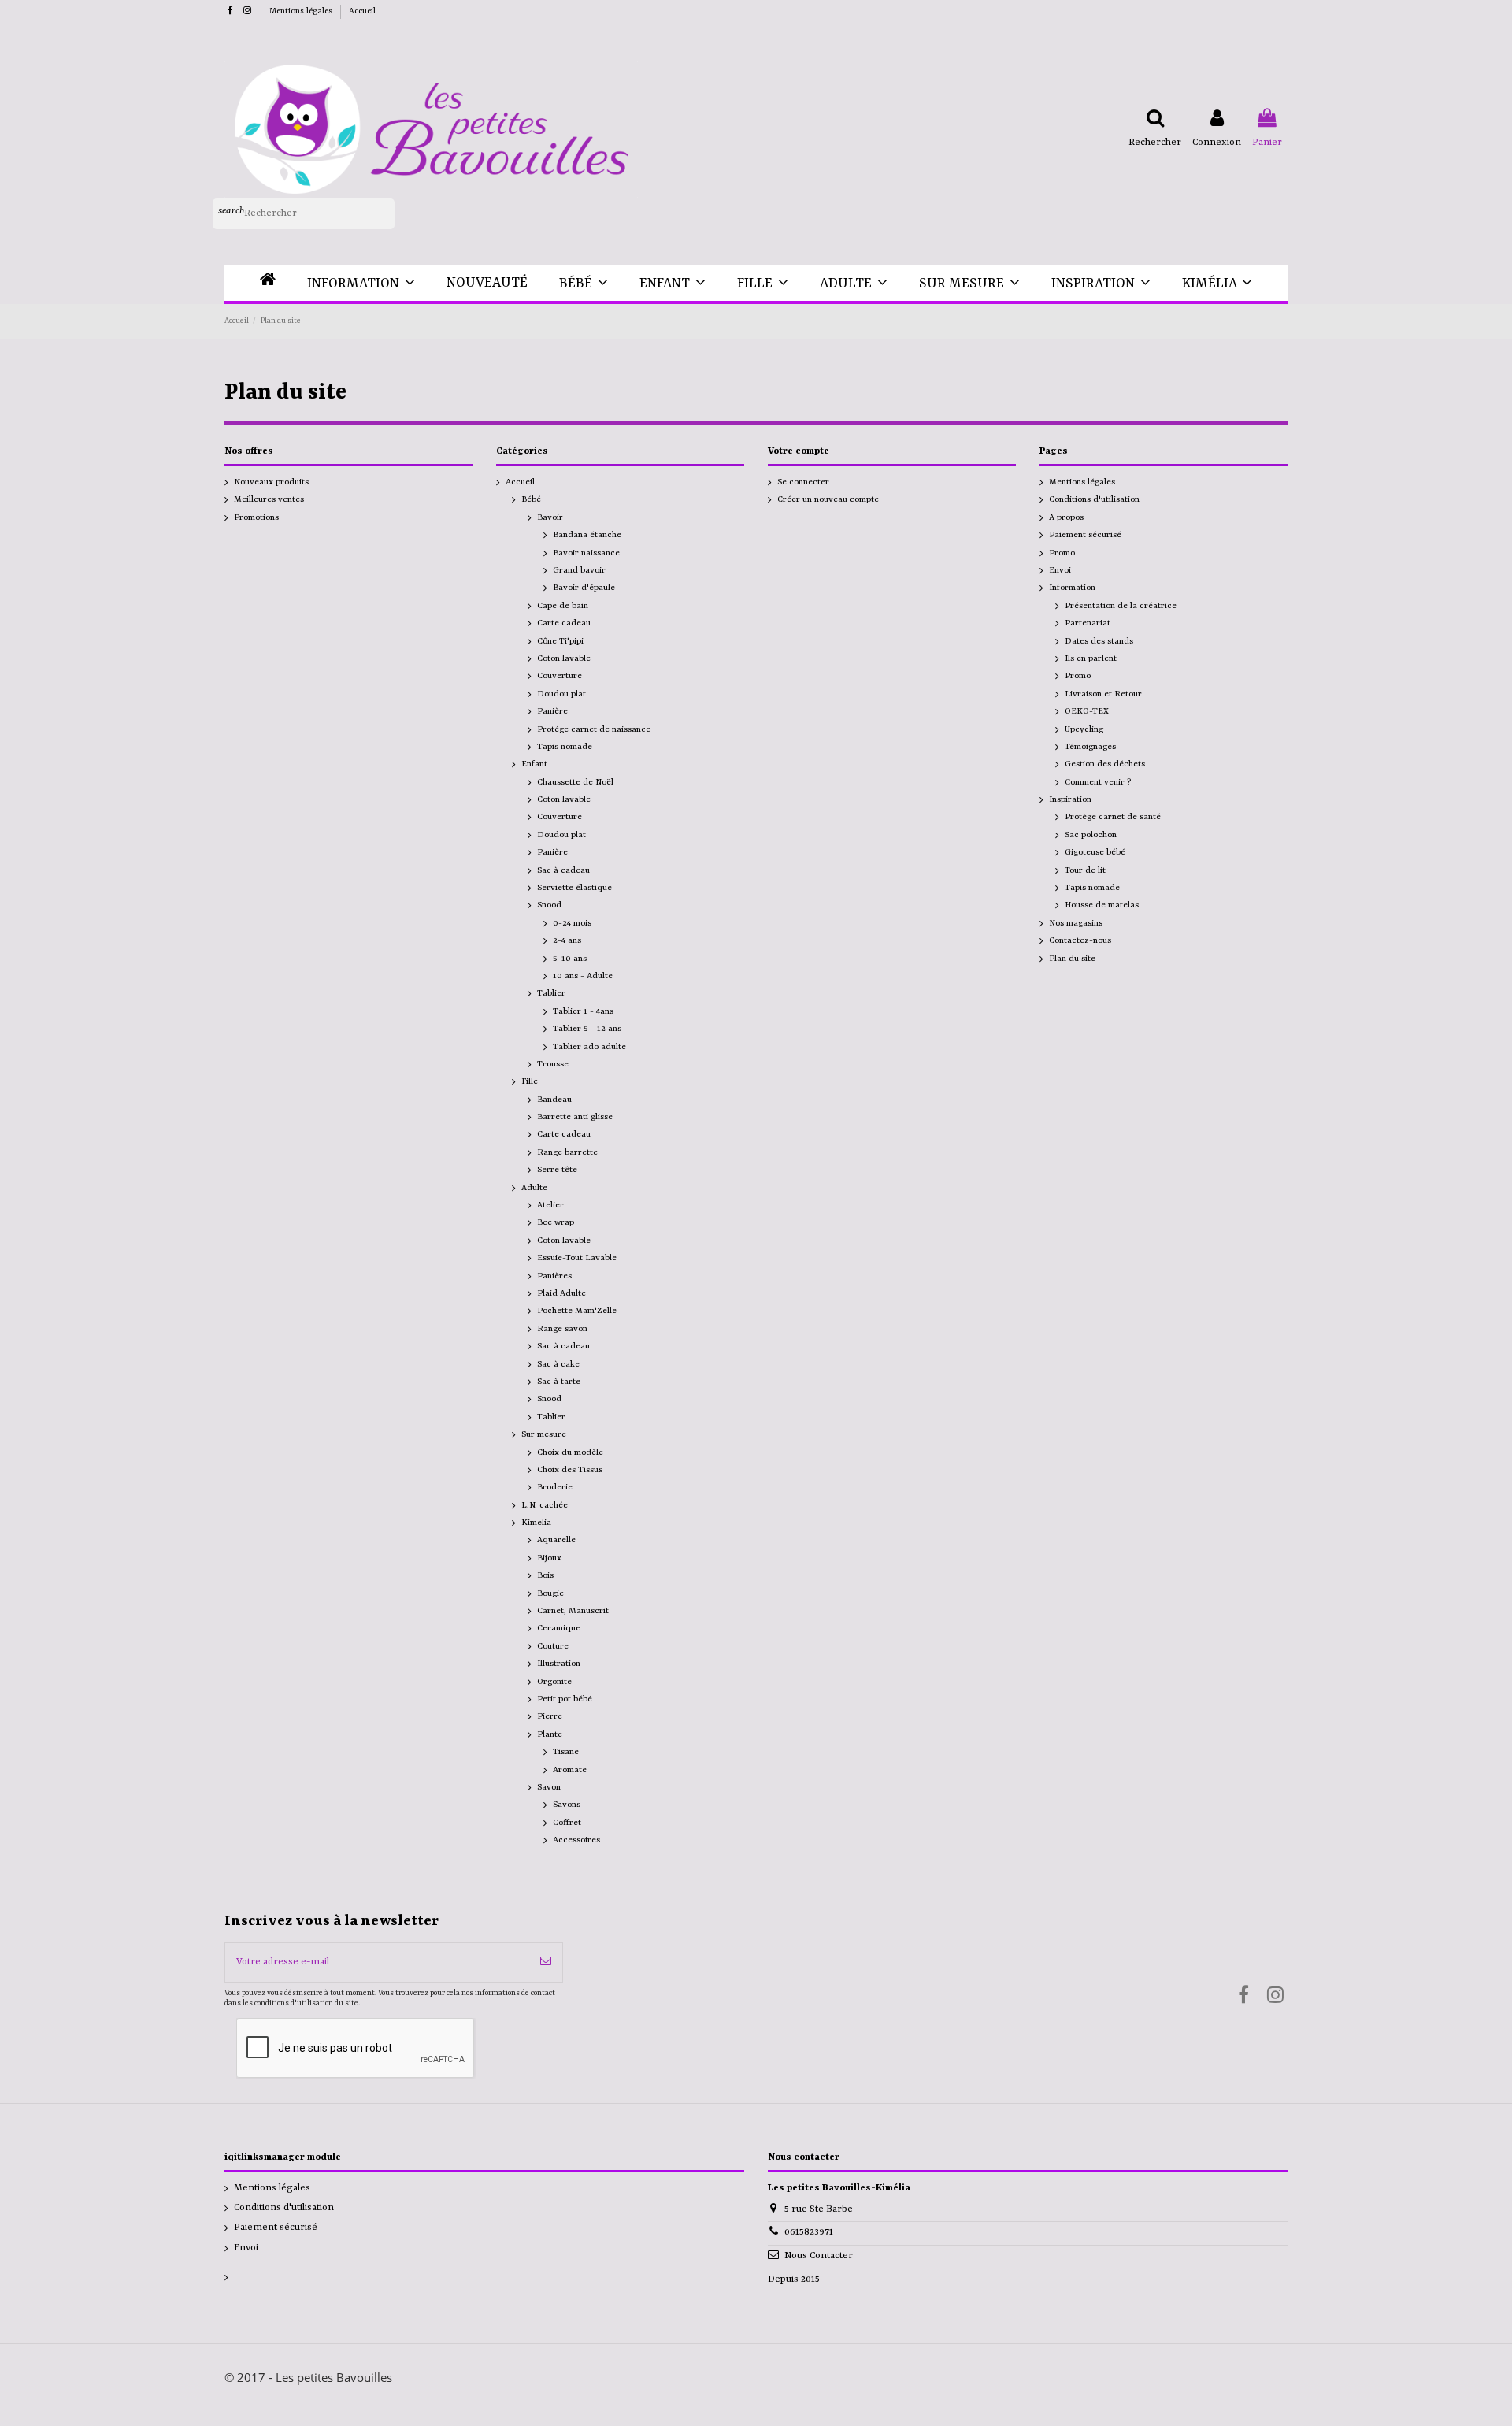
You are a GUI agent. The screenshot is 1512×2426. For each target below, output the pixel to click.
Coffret (567, 1823)
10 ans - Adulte (583, 976)
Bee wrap (556, 1222)
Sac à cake (558, 1364)
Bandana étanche (587, 535)
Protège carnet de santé (1113, 817)
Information (1072, 588)
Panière (552, 711)
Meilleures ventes (269, 499)
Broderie (555, 1487)
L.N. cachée (545, 1505)
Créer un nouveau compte (828, 499)
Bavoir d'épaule (584, 588)
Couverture (560, 676)
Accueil (362, 11)
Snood (549, 905)
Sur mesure (544, 1434)
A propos (1066, 517)
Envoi (1060, 570)
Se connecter (803, 482)
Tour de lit (1085, 870)
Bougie (550, 1593)
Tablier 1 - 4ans (583, 1011)
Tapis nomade (565, 747)
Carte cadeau (564, 623)
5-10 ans (570, 959)
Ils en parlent (1091, 658)
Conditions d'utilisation (1094, 499)
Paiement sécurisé (1085, 535)
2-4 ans (567, 940)
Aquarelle (556, 1540)
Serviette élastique (574, 888)
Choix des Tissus (570, 1470)
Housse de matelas (1102, 905)
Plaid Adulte (561, 1293)
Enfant (534, 764)
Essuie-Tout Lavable (577, 1258)
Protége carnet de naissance (594, 729)
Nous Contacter (819, 2256)
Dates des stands (1099, 641)
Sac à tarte (559, 1382)
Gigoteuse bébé (1095, 852)
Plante (550, 1734)
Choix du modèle (570, 1452)
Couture (553, 1646)
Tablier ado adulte (589, 1047)
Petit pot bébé (565, 1699)
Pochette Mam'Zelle (577, 1311)
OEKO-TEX (1087, 711)
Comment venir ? (1098, 782)
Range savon (562, 1329)
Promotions (256, 517)
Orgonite (554, 1682)
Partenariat (1088, 623)
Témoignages (1090, 747)
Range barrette (567, 1152)
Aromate (570, 1770)
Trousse (553, 1064)
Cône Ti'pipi (560, 641)
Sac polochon (1091, 835)
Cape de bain (563, 606)
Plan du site (1072, 959)
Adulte (534, 1188)
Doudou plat (561, 694)
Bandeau (554, 1100)
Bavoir (550, 517)
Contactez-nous (1080, 940)
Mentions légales (302, 11)
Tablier (551, 993)
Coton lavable (564, 658)
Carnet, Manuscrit (573, 1611)
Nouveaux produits (271, 482)
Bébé (531, 499)
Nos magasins (1076, 923)
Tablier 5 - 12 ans (587, 1029)
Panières (554, 1276)
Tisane (566, 1752)
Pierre (550, 1716)
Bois (545, 1575)
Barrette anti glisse (575, 1117)
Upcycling (1084, 729)
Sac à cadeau (563, 870)
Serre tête (557, 1170)
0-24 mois (572, 923)
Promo (1062, 553)
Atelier (550, 1205)
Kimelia (536, 1523)
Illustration (559, 1664)
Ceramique (559, 1628)
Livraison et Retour (1103, 694)
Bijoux (549, 1558)
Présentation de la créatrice (1121, 606)
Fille (530, 1081)
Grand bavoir (579, 570)
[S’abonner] (546, 1962)
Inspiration (1070, 799)
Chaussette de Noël (575, 782)
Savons (567, 1805)
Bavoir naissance (586, 553)
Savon (549, 1787)
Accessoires (576, 1840)
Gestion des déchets (1105, 764)
